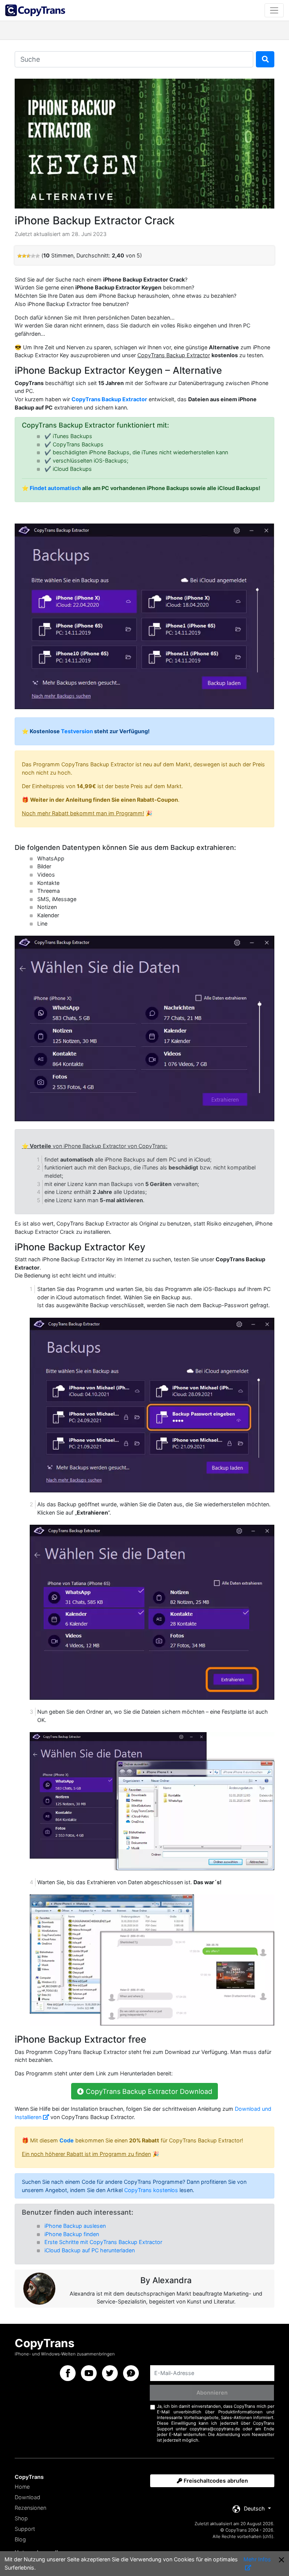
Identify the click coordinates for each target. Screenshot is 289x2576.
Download (27, 2497)
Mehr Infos (257, 2559)
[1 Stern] (20, 256)
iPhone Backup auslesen (75, 2226)
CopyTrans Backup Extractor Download (148, 2091)
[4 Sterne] (33, 256)
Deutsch (254, 2508)
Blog (20, 2539)
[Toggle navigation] (274, 10)
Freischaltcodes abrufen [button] (215, 2481)
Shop (21, 2518)
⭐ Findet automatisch (51, 488)
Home (22, 2487)
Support (25, 2529)
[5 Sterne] (38, 256)
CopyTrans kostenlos (151, 2190)
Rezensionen (30, 2508)
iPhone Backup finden (72, 2234)
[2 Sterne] (24, 256)
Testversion (77, 731)
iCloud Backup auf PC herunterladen (90, 2250)
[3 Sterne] (29, 256)
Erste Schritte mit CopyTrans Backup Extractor (103, 2242)
